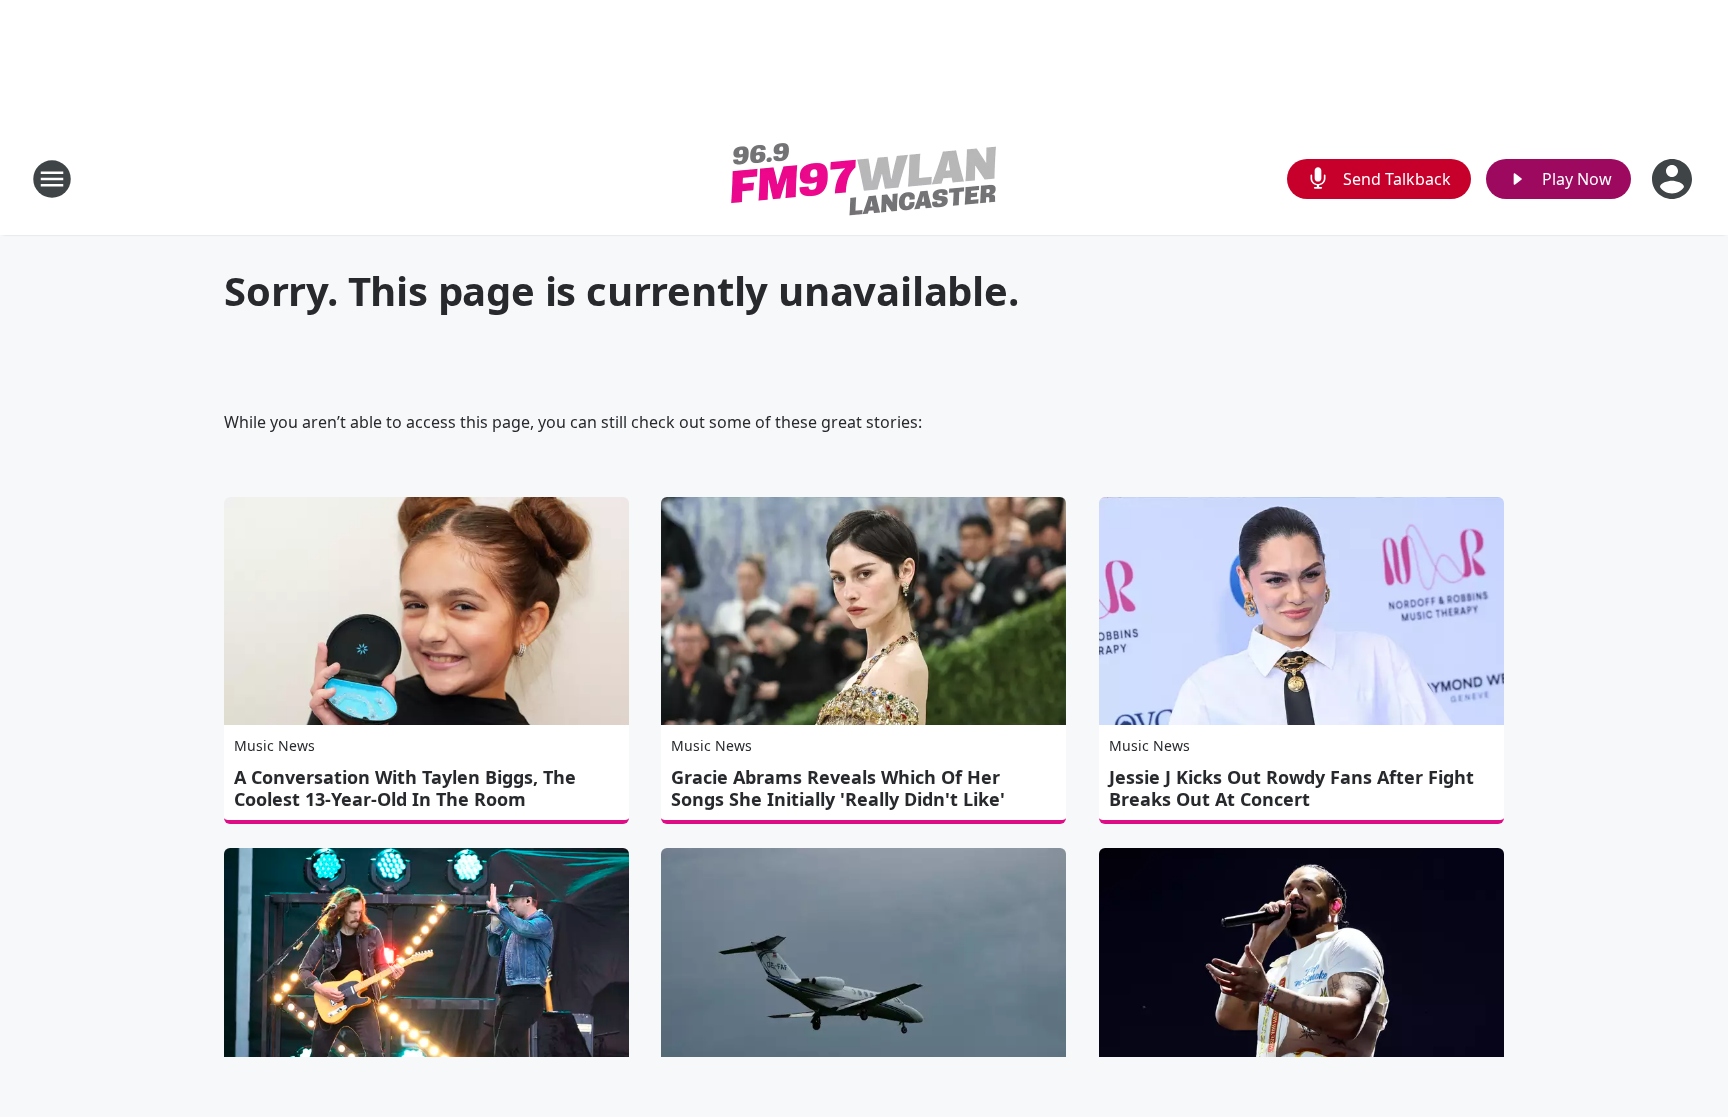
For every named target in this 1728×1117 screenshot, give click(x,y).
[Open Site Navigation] (52, 179)
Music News (274, 745)
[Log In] (1674, 179)
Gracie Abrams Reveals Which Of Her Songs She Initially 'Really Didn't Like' (838, 788)
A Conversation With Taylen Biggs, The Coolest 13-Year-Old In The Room (405, 788)
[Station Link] (864, 178)
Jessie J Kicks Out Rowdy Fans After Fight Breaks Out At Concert (1291, 788)
